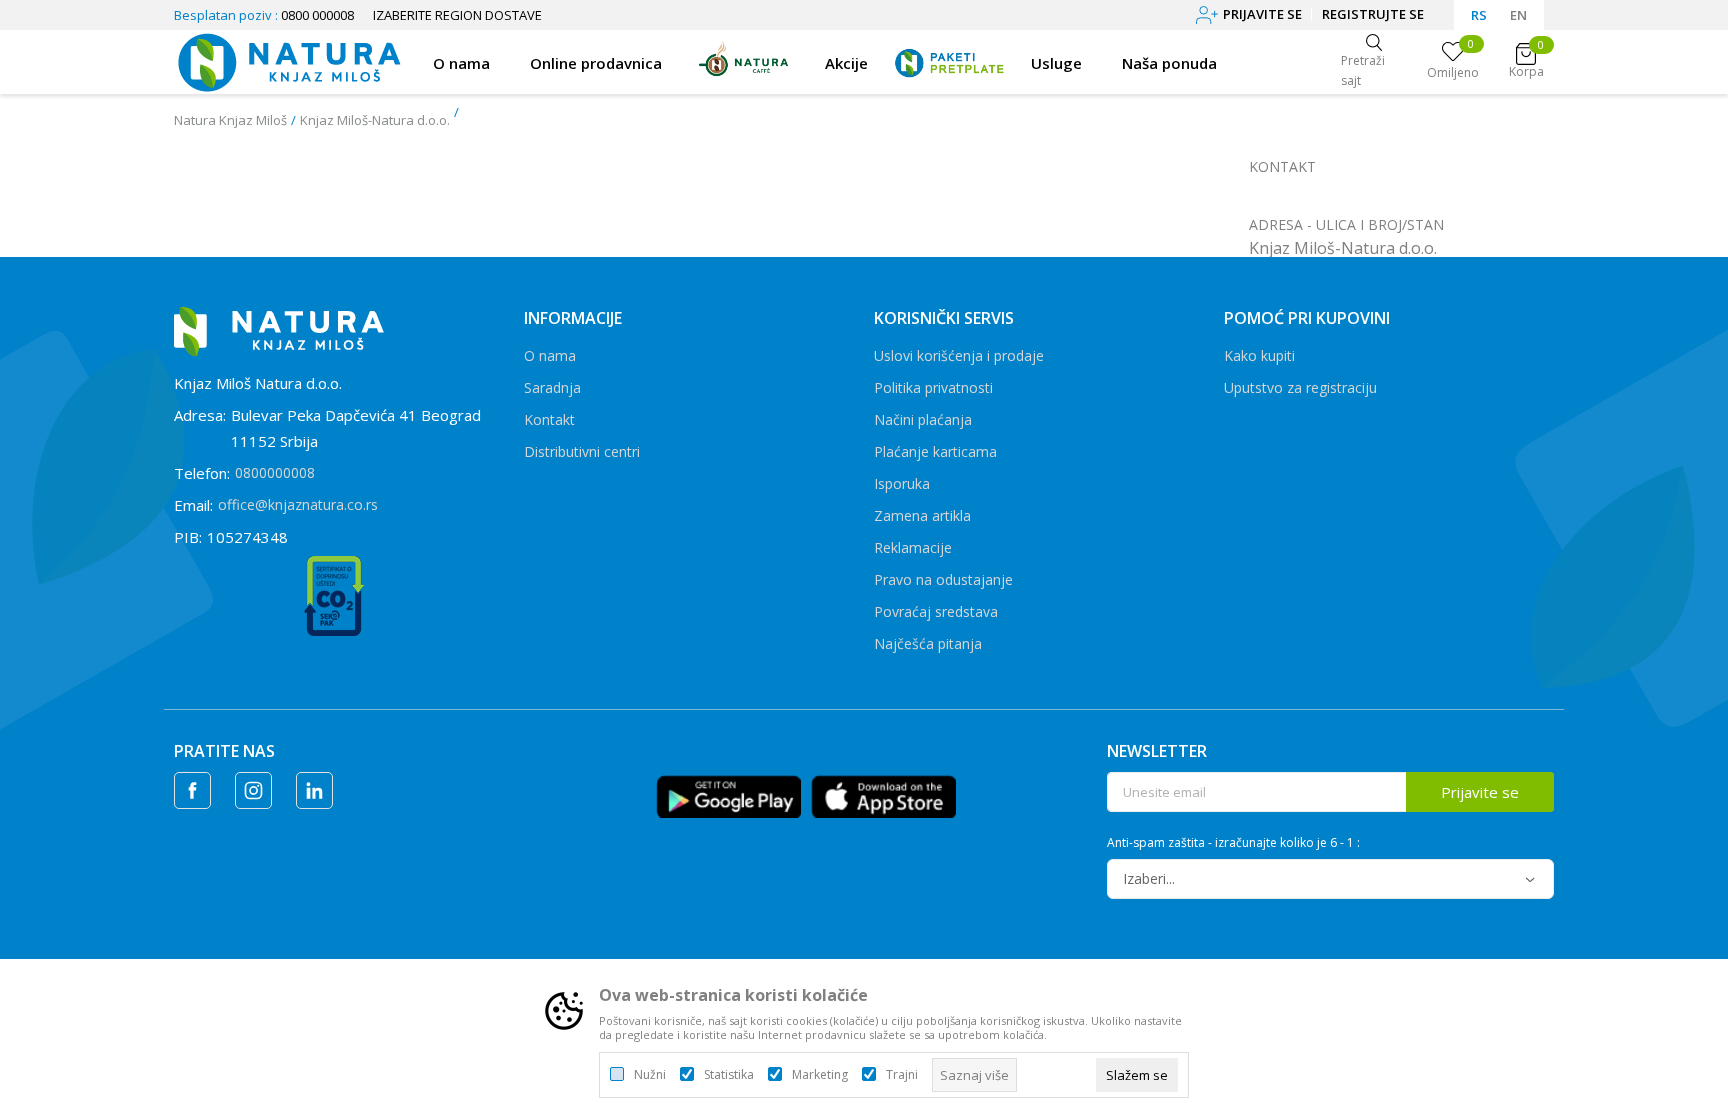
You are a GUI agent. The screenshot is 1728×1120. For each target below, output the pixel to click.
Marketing (820, 1075)
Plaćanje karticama (935, 451)
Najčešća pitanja (928, 643)
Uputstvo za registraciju (1300, 387)
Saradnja (552, 387)
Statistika (729, 1075)
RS (1479, 15)
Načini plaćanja (923, 419)
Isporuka (902, 483)
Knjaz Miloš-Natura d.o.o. (375, 120)
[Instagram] (253, 790)
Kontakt (549, 419)
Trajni (902, 1075)
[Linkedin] (314, 790)
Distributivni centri (582, 451)
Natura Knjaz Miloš (230, 120)
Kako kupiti (1259, 355)
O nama (550, 355)
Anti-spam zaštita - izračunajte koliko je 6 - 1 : (1233, 843)
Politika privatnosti (933, 387)
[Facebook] (192, 790)
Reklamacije (913, 547)
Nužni (650, 1075)
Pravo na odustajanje (943, 579)
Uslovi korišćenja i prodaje (959, 355)
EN (1518, 15)
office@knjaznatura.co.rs (298, 504)
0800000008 (275, 472)
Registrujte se (1373, 14)
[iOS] (883, 795)
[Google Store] (728, 795)
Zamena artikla (922, 515)
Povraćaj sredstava (936, 611)
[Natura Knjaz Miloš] (288, 60)
